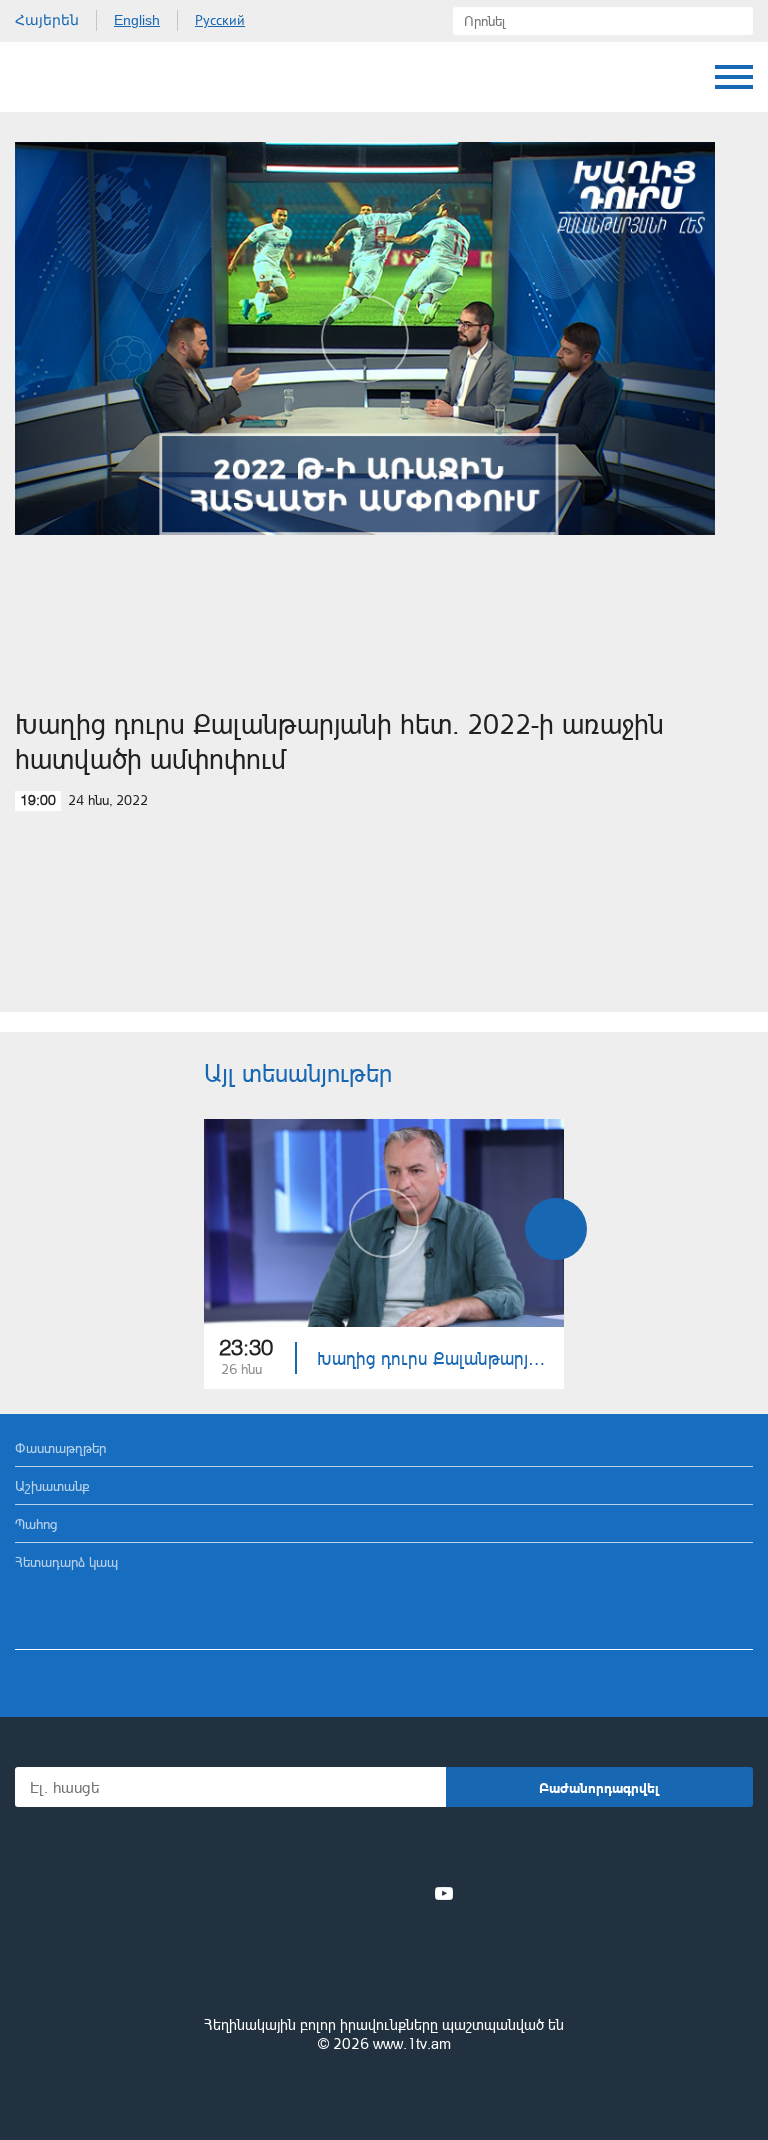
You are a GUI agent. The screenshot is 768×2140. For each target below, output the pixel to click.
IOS (328, 1849)
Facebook (314, 1893)
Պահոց (36, 1523)
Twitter (343, 1893)
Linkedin (377, 1893)
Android (440, 1849)
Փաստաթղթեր (60, 1447)
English (137, 20)
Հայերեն (47, 20)
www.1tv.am (412, 2043)
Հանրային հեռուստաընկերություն (384, 1970)
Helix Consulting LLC (384, 2091)
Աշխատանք (52, 1485)
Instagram (411, 1893)
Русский (220, 20)
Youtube (444, 1893)
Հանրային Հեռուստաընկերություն (90, 77)
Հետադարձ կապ (66, 1561)
